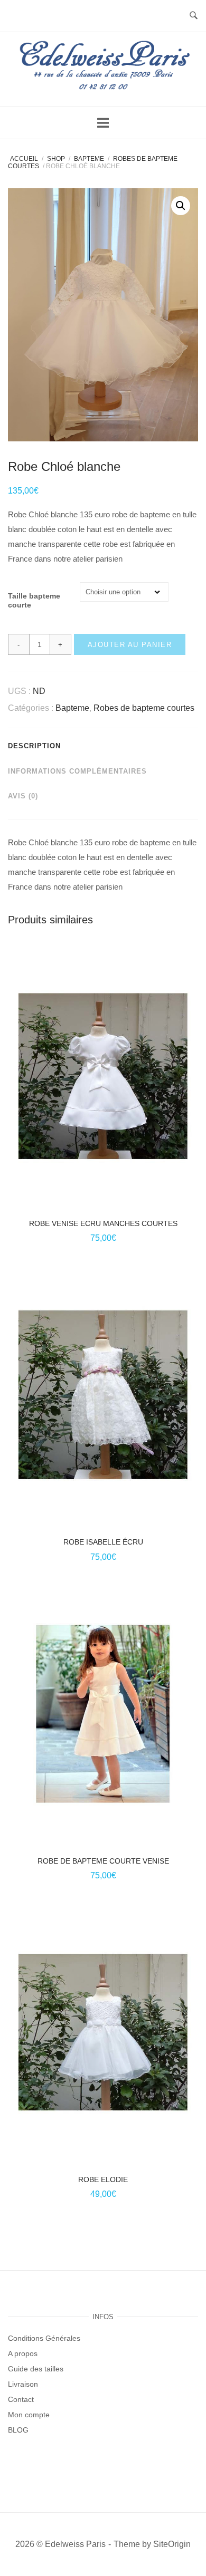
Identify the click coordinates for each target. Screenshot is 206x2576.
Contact (21, 2399)
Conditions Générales (44, 2338)
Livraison (23, 2384)
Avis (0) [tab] (23, 796)
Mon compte (29, 2415)
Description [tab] (34, 746)
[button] (181, 206)
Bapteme (89, 159)
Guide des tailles (36, 2369)
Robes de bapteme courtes (144, 708)
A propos (23, 2353)
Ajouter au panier (130, 645)
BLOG (18, 2430)
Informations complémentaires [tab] (77, 771)
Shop (56, 159)
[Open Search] (194, 16)
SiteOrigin (172, 2544)
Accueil (24, 159)
